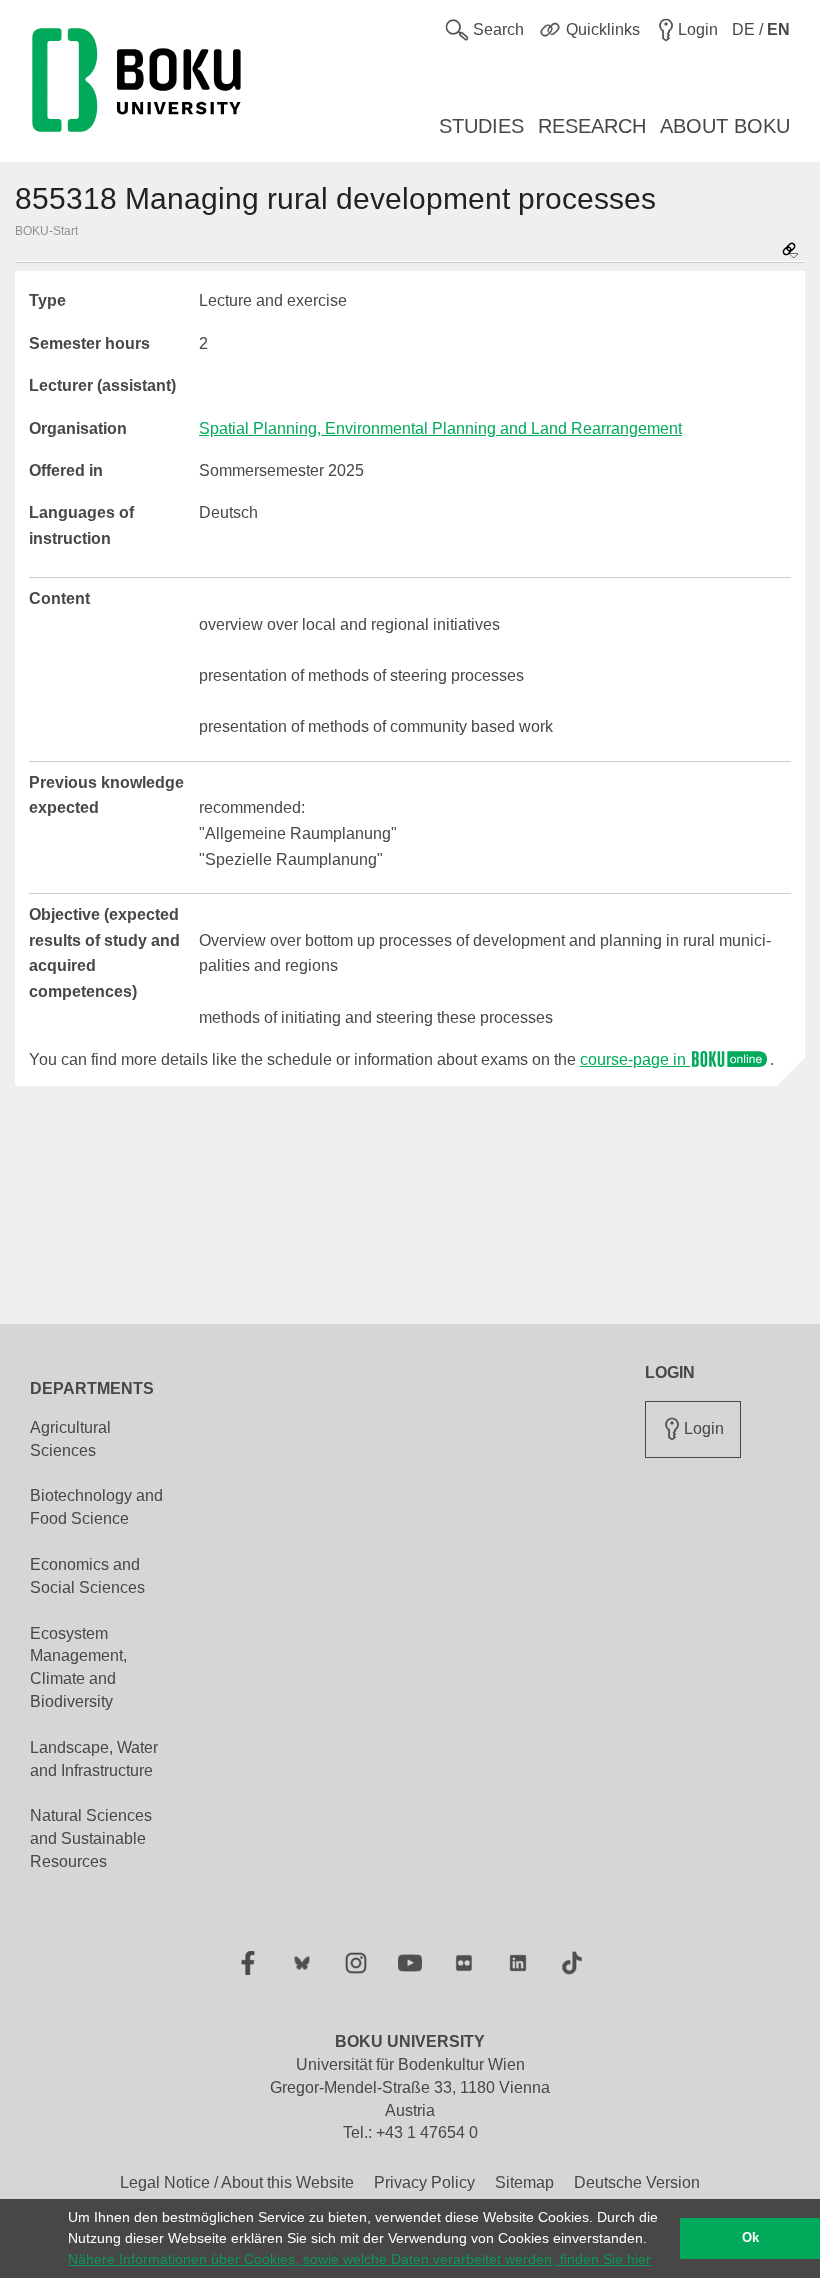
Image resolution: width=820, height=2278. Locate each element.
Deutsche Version (637, 2182)
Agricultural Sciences (70, 1439)
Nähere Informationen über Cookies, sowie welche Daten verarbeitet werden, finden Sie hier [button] (359, 2259)
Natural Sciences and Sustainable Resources (91, 1838)
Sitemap (524, 2182)
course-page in (635, 1059)
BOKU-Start (46, 231)
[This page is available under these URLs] (790, 251)
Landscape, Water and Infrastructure (94, 1759)
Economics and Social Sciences (87, 1576)
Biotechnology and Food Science (96, 1507)
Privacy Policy (424, 2182)
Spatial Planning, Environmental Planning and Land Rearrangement (440, 428)
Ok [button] (750, 2238)
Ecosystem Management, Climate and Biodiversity (78, 1668)
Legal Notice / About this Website (237, 2182)
